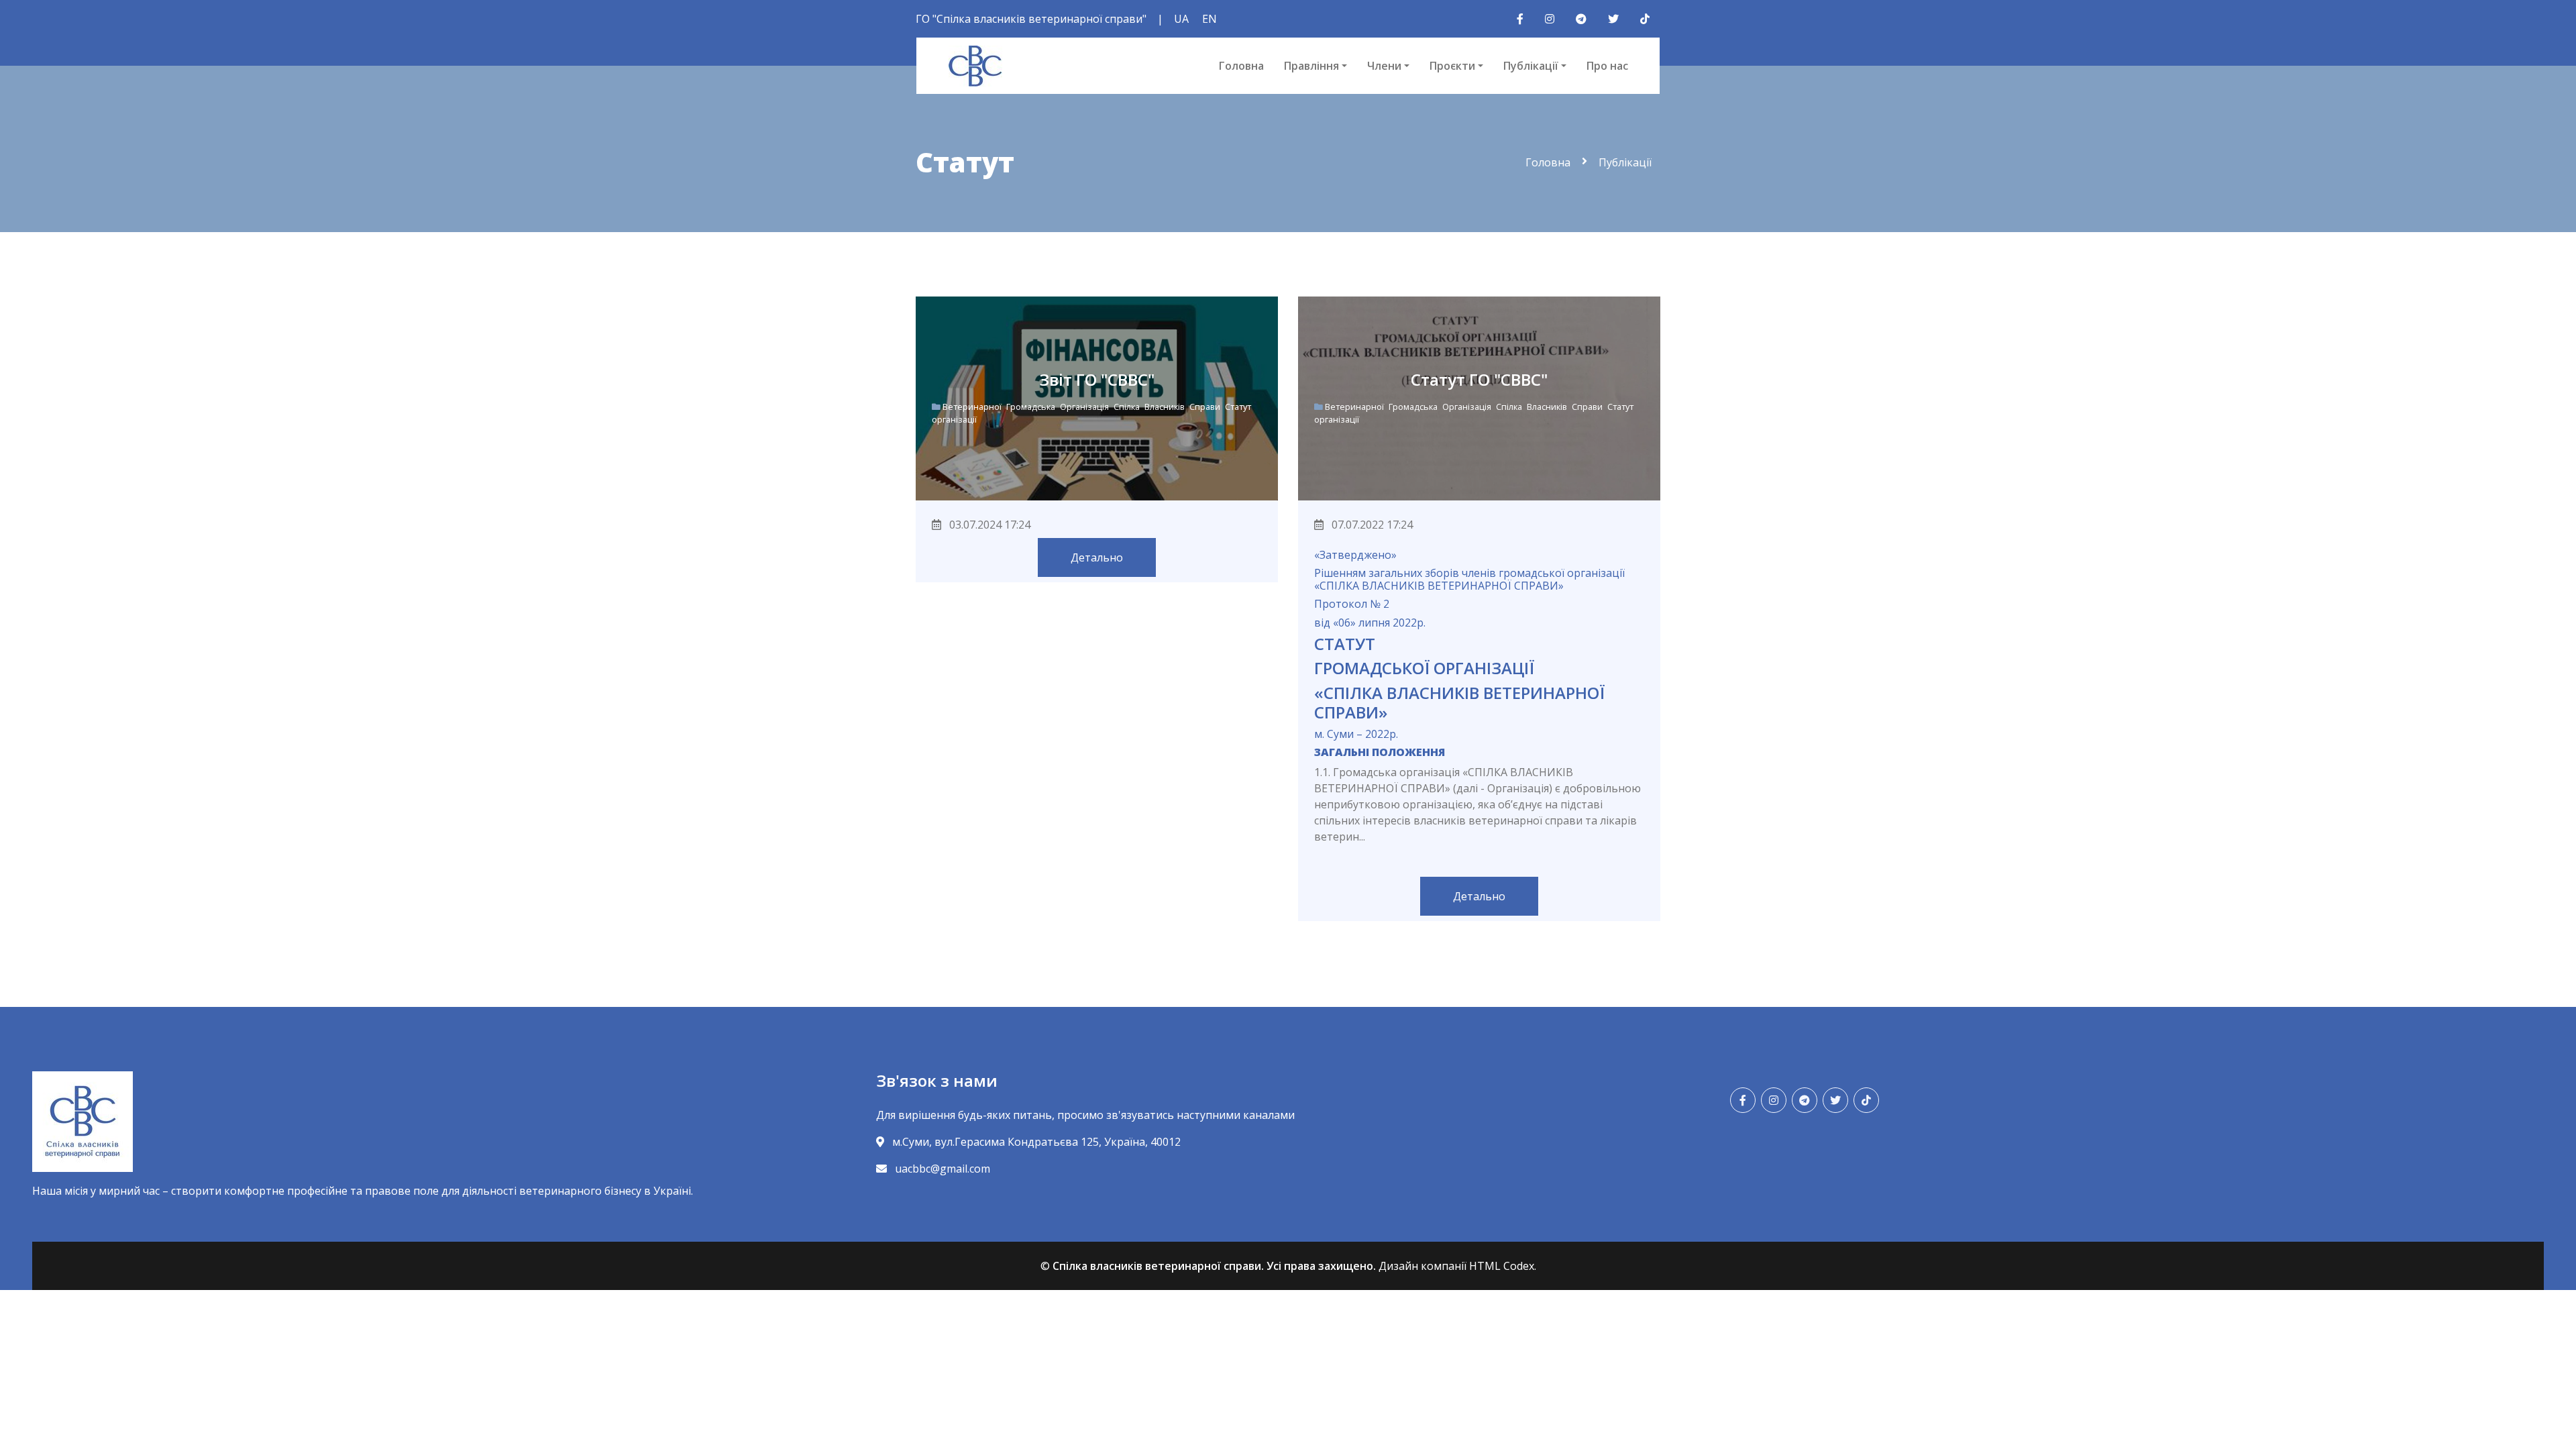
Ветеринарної (973, 407)
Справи (1206, 407)
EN (1210, 19)
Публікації (1531, 66)
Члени (1384, 66)
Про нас (1607, 66)
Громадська (1032, 407)
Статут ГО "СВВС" (1479, 379)
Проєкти (1452, 66)
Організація (1085, 407)
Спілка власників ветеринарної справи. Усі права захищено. (1214, 1266)
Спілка (1128, 407)
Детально (1097, 557)
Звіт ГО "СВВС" (1097, 379)
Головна (1241, 66)
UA (1181, 19)
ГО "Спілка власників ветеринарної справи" (1031, 19)
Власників (1166, 407)
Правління (1311, 66)
